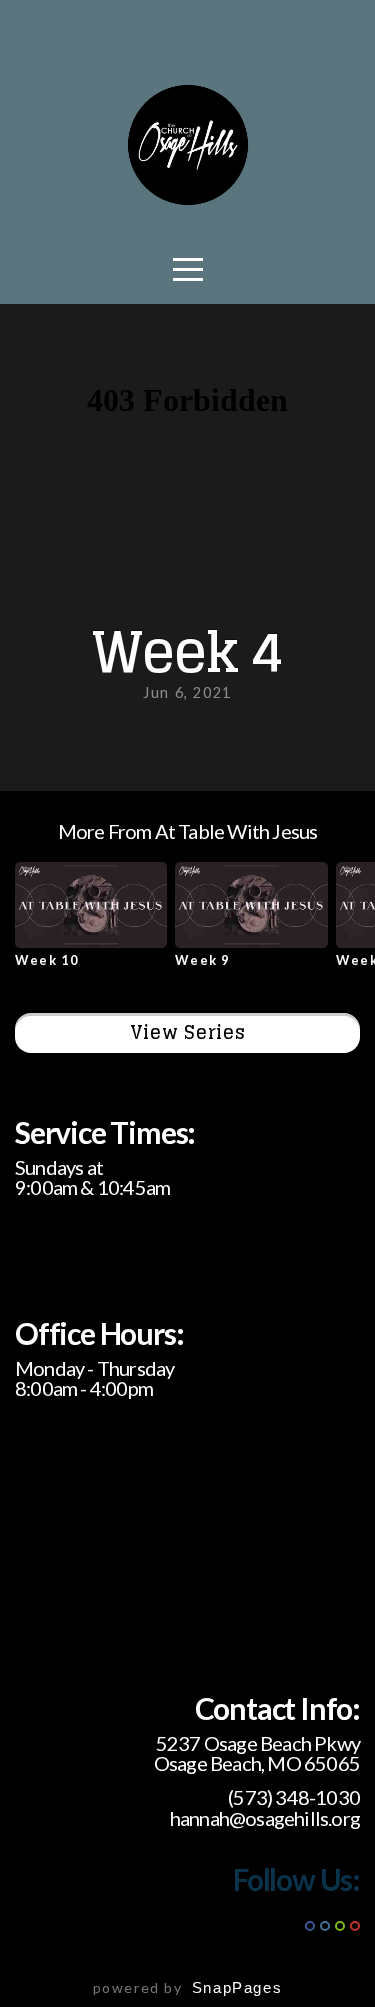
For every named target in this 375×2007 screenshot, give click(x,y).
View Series (188, 1032)
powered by (188, 1987)
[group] (91, 922)
